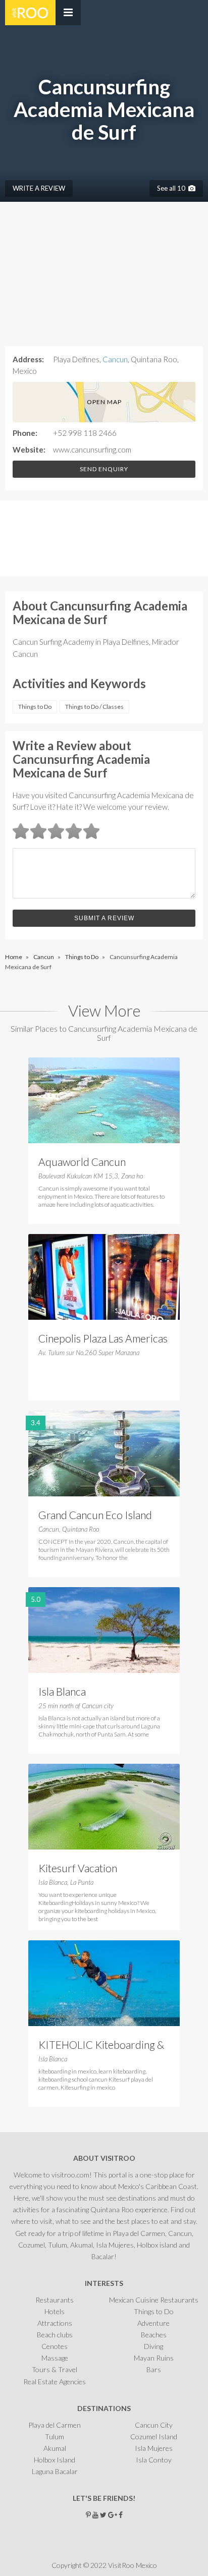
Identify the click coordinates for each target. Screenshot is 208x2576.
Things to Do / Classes (94, 707)
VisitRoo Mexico (30, 13)
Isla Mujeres (154, 2448)
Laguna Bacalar (55, 2471)
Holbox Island (55, 2460)
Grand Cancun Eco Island (95, 1515)
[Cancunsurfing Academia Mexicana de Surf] (38, 540)
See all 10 (173, 188)
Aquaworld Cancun (82, 1162)
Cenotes (55, 2346)
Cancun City (154, 2425)
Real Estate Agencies (55, 2382)
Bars (154, 2369)
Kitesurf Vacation (78, 1868)
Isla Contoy (154, 2460)
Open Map (104, 402)
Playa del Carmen (55, 2425)
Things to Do (35, 707)
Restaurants (55, 2300)
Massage (55, 2358)
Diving (153, 2346)
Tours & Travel (55, 2369)
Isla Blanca (62, 1691)
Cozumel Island (154, 2437)
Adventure (153, 2323)
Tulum (55, 2437)
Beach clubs (55, 2335)
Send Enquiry (104, 469)
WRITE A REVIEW (39, 188)
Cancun (115, 359)
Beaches (154, 2335)
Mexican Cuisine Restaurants (154, 2300)
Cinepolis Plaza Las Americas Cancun (103, 1339)
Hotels (55, 2311)
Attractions (55, 2323)
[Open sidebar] (68, 13)
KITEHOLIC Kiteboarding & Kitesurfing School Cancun (101, 2046)
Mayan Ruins (154, 2358)
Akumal (55, 2448)
